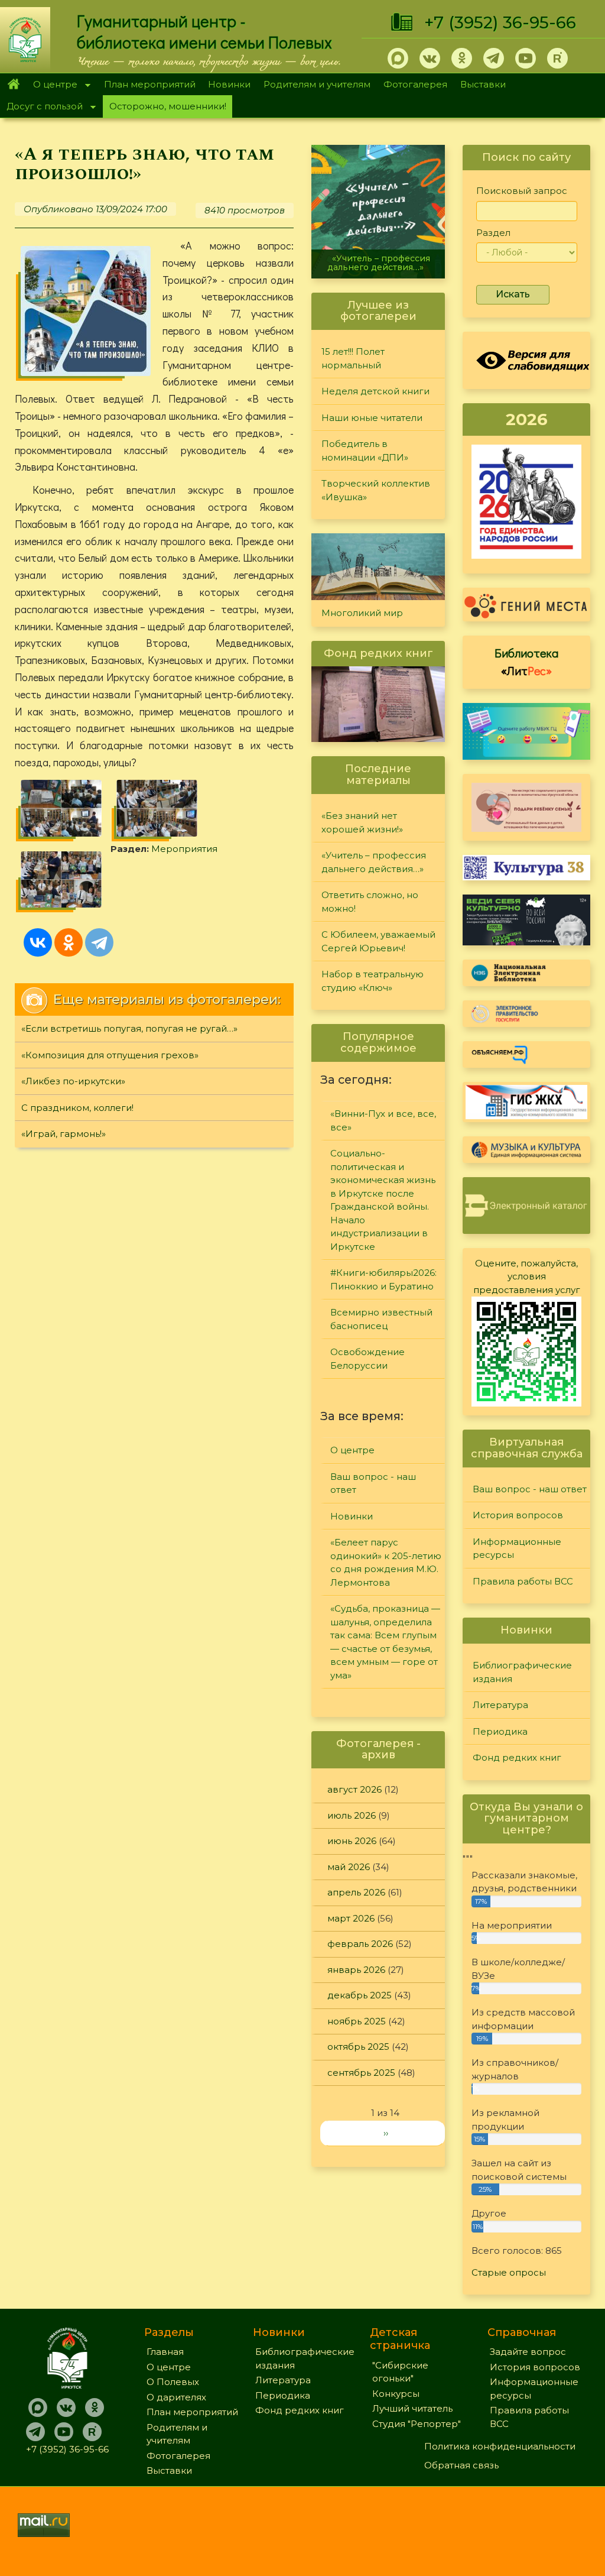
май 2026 (349, 1867)
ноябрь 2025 (357, 2021)
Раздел (493, 233)
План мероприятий (150, 84)
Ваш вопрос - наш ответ (373, 1483)
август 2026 (354, 1789)
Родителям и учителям (317, 84)
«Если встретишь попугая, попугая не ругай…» (129, 1028)
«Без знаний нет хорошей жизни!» (362, 822)
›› (386, 2133)
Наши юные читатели (372, 418)
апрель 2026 (356, 1892)
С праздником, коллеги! (77, 1108)
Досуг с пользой (41, 107)
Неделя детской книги (375, 391)
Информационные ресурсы (517, 1548)
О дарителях (176, 2397)
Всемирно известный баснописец (381, 1319)
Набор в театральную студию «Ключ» (373, 981)
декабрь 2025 (360, 1995)
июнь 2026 (352, 1841)
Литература (500, 1705)
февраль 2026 (360, 1944)
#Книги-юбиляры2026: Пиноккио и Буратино (383, 1279)
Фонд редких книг (517, 1757)
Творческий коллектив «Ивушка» (376, 490)
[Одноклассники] (69, 942)
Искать (513, 294)
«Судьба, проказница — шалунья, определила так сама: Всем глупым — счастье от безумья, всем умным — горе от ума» (385, 1642)
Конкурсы (396, 2394)
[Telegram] (99, 942)
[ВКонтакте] (38, 942)
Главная (13, 85)
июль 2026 (352, 1815)
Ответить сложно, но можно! (370, 902)
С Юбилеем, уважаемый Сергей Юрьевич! (378, 941)
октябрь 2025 (358, 2047)
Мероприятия (184, 849)
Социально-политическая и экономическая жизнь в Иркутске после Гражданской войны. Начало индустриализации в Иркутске (383, 1200)
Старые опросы (509, 2272)
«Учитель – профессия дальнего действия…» (379, 263)
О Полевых (173, 2382)
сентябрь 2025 (361, 2073)
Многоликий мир (362, 613)
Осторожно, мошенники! (168, 106)
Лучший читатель (412, 2408)
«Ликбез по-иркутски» (73, 1081)
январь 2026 (356, 1970)
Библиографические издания (522, 1672)
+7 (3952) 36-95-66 (500, 22)
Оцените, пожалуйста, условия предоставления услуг (527, 1276)
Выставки (483, 84)
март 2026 (351, 1918)
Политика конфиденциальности (500, 2446)
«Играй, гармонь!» (64, 1134)
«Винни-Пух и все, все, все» (383, 1120)
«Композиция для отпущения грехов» (110, 1055)
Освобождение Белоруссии (367, 1359)
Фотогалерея (415, 84)
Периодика (500, 1731)
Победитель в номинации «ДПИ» (365, 451)
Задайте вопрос (528, 2352)
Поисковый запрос (522, 191)
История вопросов (518, 1515)
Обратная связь (461, 2465)
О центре (52, 85)
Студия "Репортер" (417, 2424)
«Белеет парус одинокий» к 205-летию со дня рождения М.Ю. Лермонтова (386, 1562)
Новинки (229, 84)
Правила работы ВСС (523, 1581)
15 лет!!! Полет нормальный (353, 358)
